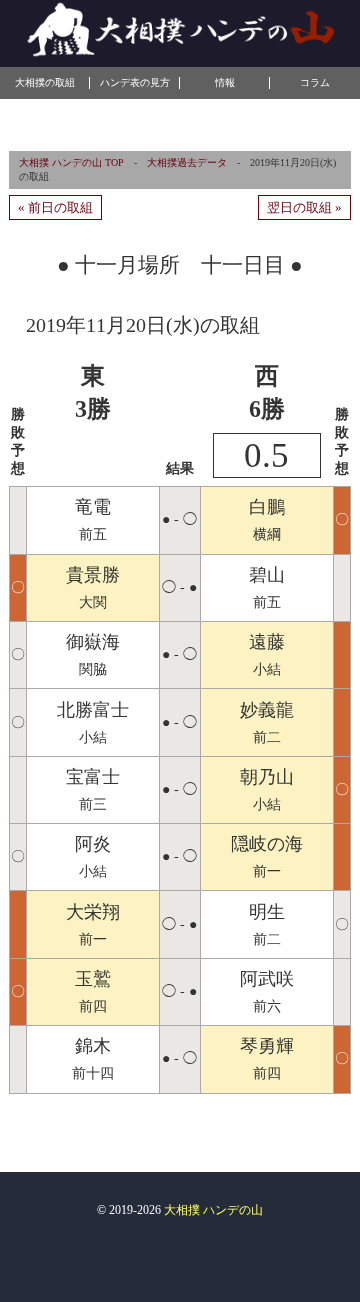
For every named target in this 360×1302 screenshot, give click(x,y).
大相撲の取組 (45, 82)
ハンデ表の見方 (135, 82)
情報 (225, 82)
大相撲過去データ (187, 162)
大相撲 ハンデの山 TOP (71, 162)
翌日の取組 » (304, 207)
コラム (315, 82)
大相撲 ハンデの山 (213, 1210)
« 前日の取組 (55, 207)
